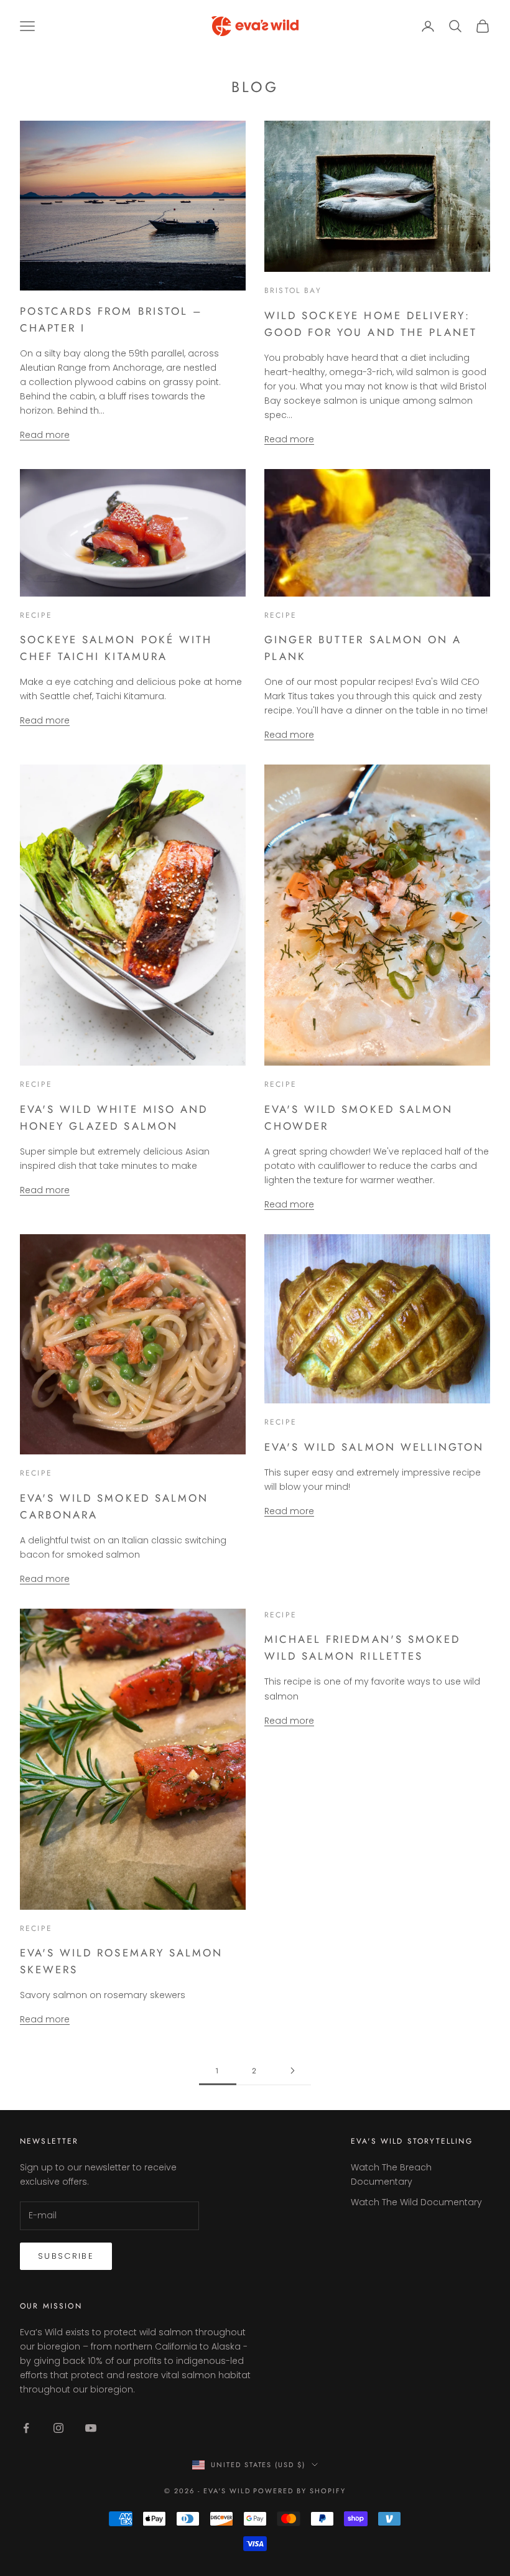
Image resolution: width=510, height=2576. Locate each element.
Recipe (36, 615)
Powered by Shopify (299, 2491)
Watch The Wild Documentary (416, 2202)
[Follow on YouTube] (91, 2428)
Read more (45, 435)
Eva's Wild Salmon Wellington (374, 1447)
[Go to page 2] (292, 2071)
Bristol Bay (293, 291)
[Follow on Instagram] (58, 2428)
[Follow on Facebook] (26, 2428)
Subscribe (66, 2256)
